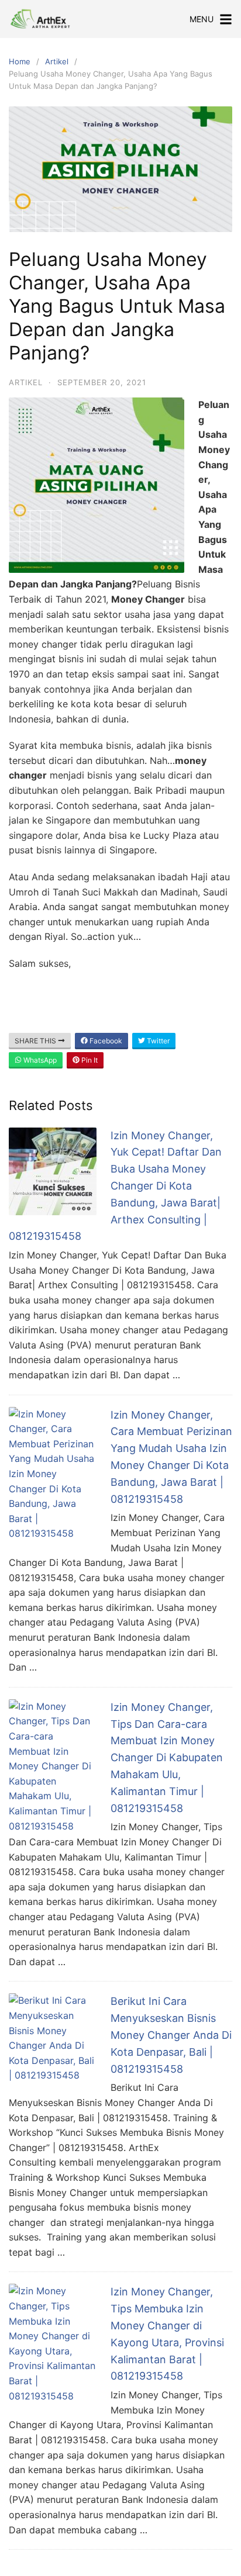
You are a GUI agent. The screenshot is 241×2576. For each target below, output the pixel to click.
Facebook (105, 1041)
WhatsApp (39, 1060)
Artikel (57, 61)
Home (20, 61)
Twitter (157, 1041)
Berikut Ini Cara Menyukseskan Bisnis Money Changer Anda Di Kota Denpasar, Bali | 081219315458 (171, 2035)
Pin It (89, 1060)
